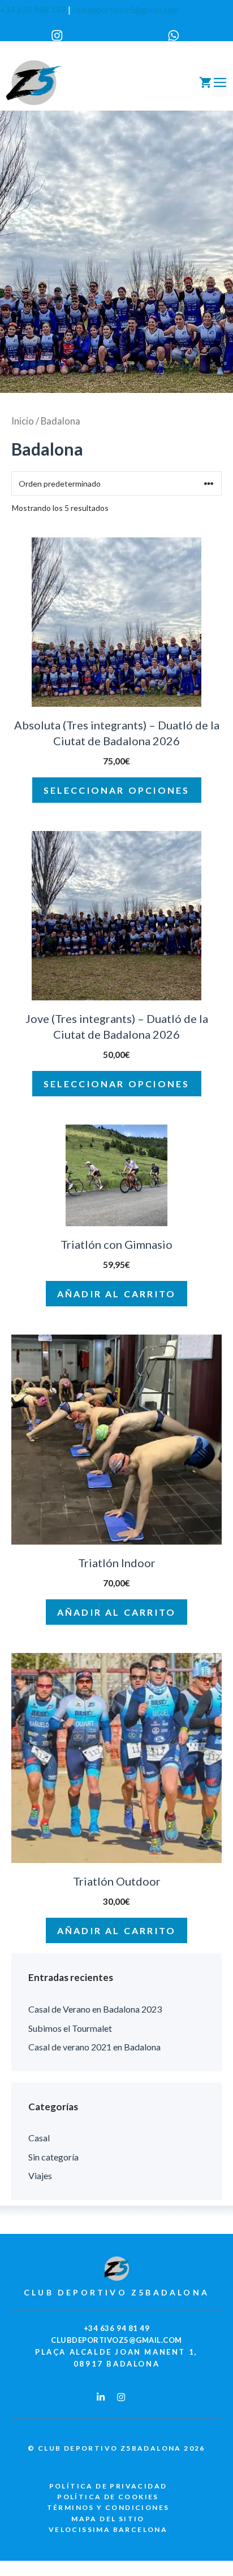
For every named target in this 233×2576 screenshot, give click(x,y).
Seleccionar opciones (117, 790)
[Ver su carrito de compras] (205, 82)
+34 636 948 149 (33, 10)
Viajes (40, 2175)
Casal (39, 2138)
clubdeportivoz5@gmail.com (126, 10)
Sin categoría (53, 2157)
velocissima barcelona (108, 2529)
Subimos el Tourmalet (70, 2028)
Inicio (23, 421)
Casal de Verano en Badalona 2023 (95, 2009)
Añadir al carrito (116, 1294)
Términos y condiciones (108, 2507)
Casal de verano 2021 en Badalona (94, 2047)
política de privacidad (108, 2486)
